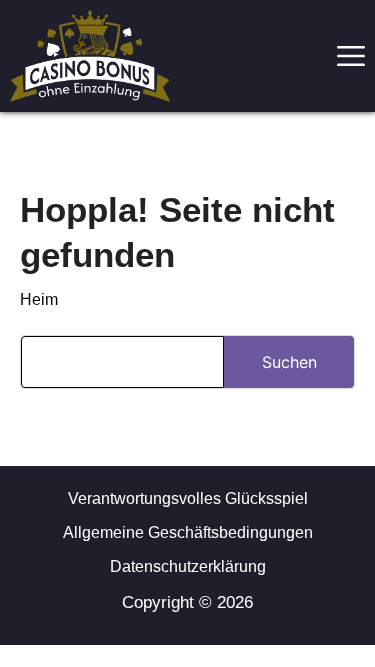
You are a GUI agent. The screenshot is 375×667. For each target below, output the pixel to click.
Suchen (289, 362)
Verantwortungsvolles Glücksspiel (188, 498)
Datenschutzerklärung (188, 566)
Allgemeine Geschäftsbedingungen (188, 532)
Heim (39, 299)
